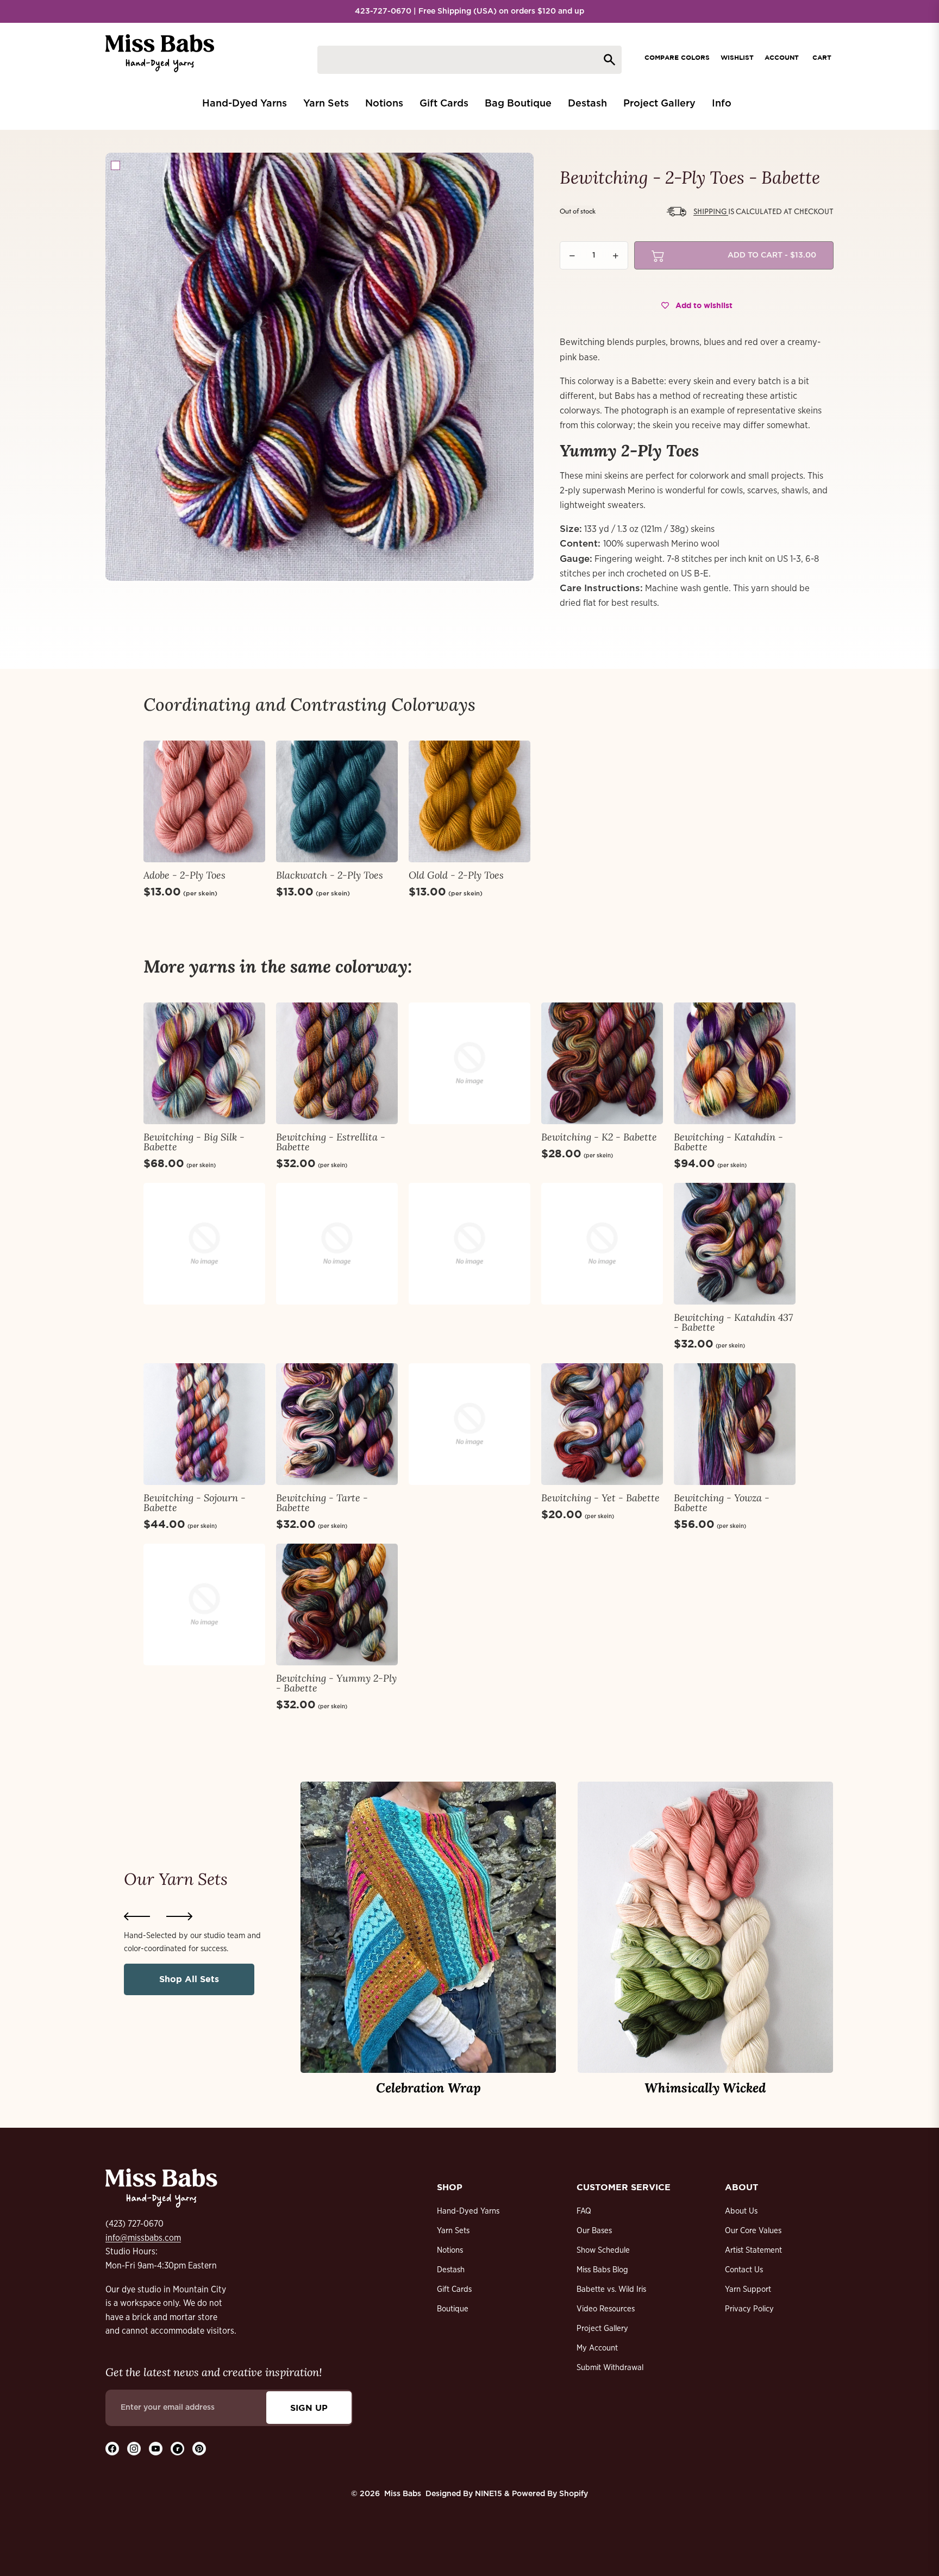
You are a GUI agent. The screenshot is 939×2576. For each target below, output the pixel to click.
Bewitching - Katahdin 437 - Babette (733, 1322)
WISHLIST (737, 57)
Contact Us (744, 2270)
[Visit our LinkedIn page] (177, 2449)
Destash (451, 2270)
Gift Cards (454, 2289)
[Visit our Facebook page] (112, 2449)
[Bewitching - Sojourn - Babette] (204, 1424)
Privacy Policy (749, 2309)
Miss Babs (403, 2494)
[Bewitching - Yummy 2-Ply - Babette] (337, 1604)
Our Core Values (753, 2231)
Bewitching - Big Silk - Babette (194, 1142)
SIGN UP (309, 2408)
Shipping (711, 211)
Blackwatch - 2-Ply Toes (330, 875)
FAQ (584, 2211)
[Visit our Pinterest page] (199, 2449)
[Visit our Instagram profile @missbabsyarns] (134, 2449)
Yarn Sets (453, 2231)
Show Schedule (603, 2250)
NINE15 (489, 2494)
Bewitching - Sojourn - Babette (195, 1503)
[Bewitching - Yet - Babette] (602, 1424)
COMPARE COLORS (677, 57)
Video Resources (606, 2309)
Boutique (453, 2309)
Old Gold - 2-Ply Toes (456, 875)
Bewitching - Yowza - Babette (722, 1503)
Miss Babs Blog (602, 2270)
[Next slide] (179, 1916)
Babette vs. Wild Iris (611, 2289)
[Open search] (469, 60)
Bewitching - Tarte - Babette (322, 1503)
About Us (741, 2211)
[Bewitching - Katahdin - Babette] (735, 1063)
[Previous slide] (137, 1916)
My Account (597, 2348)
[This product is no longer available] (469, 1063)
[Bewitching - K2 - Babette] (602, 1063)
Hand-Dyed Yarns (468, 2211)
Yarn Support (748, 2289)
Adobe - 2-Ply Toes (184, 875)
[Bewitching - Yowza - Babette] (735, 1424)
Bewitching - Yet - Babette (600, 1498)
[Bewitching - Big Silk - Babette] (204, 1063)
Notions (450, 2250)
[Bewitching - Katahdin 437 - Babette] (735, 1244)
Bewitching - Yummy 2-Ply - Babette (336, 1683)
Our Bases (594, 2231)
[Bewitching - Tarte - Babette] (337, 1424)
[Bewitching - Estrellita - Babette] (337, 1063)
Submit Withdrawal (610, 2368)
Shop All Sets (189, 1979)
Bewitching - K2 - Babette (599, 1137)
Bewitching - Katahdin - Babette (728, 1142)
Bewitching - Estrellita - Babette (331, 1142)
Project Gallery (602, 2329)
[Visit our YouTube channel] (156, 2449)
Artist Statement (753, 2250)
